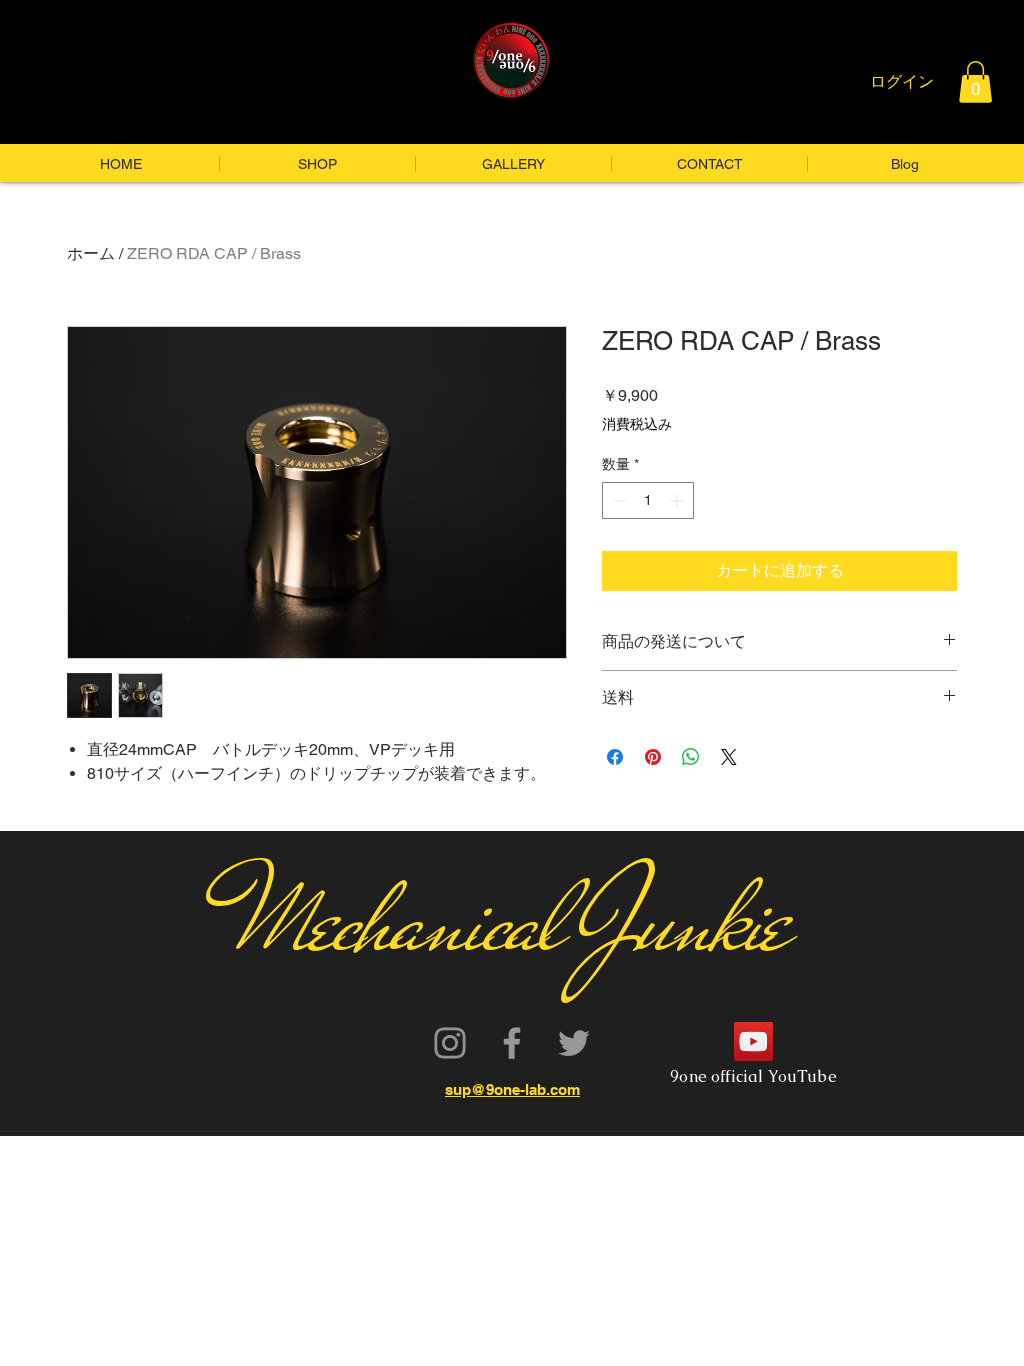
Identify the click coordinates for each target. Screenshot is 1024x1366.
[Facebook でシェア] (615, 757)
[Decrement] (617, 500)
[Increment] (678, 500)
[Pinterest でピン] (653, 757)
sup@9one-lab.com (512, 1089)
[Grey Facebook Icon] (512, 1043)
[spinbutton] (648, 500)
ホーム (91, 253)
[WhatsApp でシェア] (691, 757)
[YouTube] (753, 1041)
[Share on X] (729, 757)
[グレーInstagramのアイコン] (450, 1043)
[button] (975, 82)
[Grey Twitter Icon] (574, 1043)
